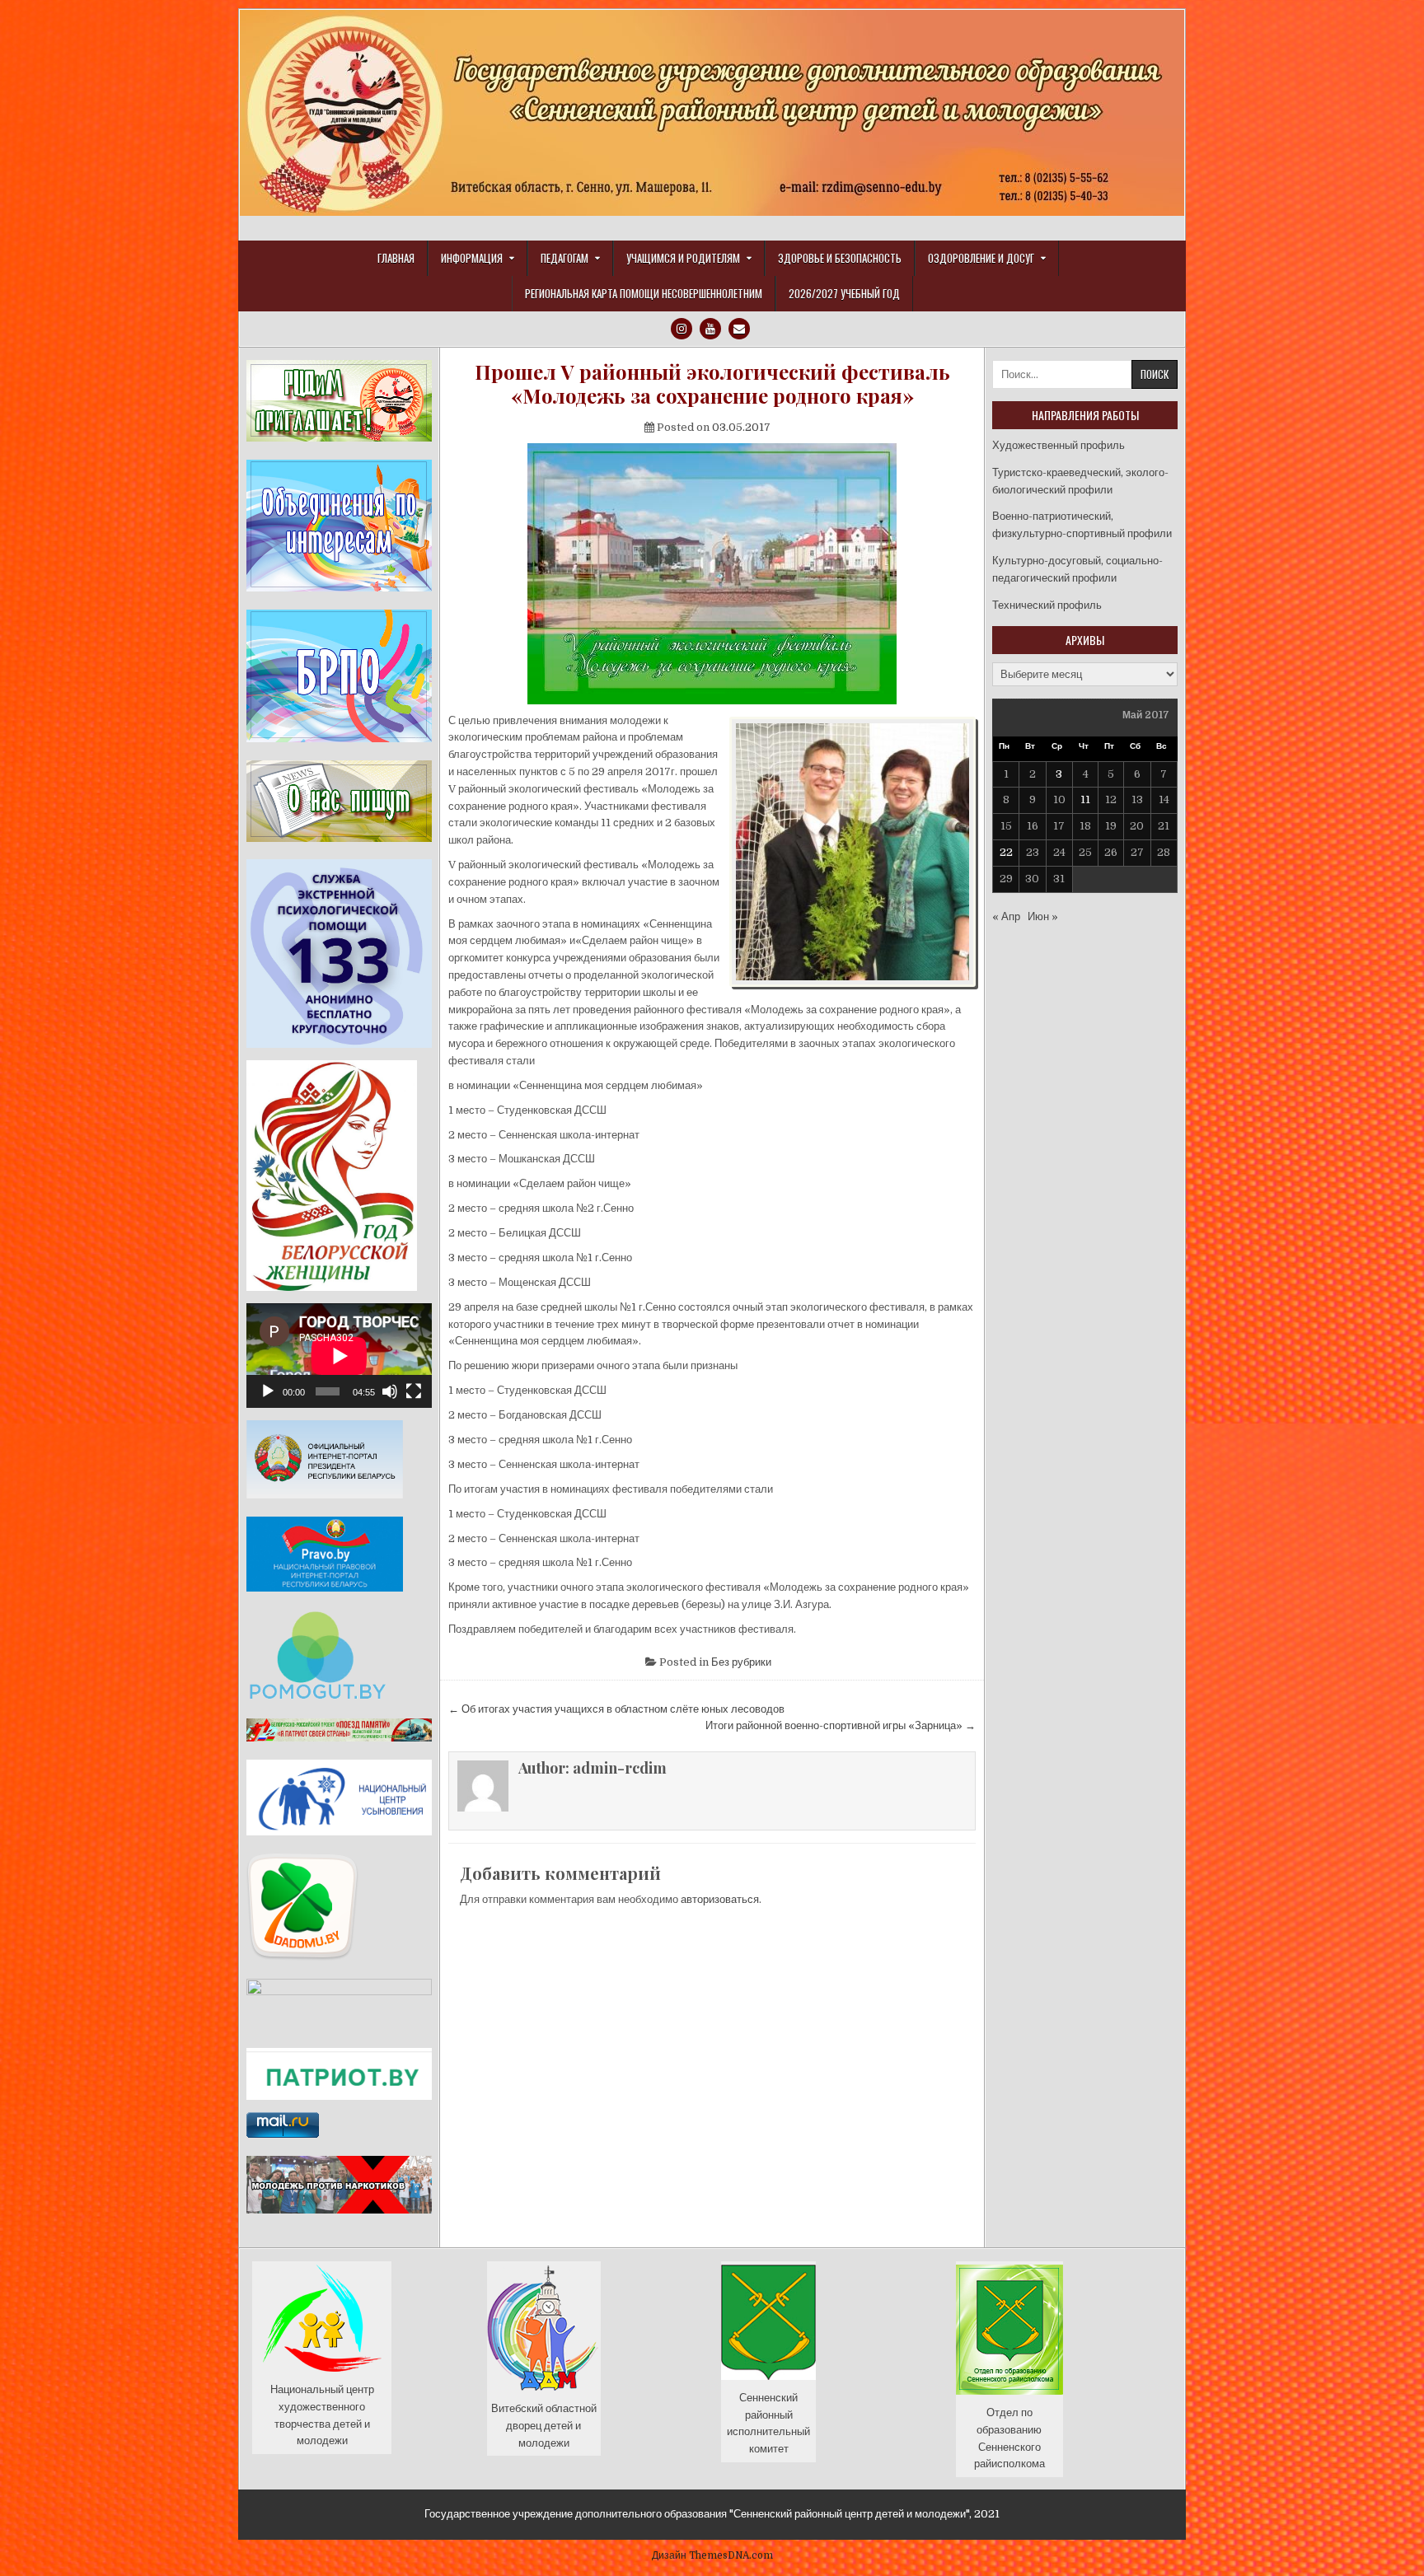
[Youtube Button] (710, 329)
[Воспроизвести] (268, 1391)
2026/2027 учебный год (844, 293)
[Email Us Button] (739, 329)
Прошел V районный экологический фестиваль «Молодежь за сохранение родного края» (712, 384)
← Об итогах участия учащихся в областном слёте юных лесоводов (616, 1709)
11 (1085, 799)
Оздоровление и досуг (981, 258)
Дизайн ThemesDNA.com (712, 2555)
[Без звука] (390, 1391)
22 (1006, 852)
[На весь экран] (414, 1391)
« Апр (1006, 916)
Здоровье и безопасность (840, 258)
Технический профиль (1047, 605)
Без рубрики (741, 1662)
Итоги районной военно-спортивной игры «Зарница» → (841, 1725)
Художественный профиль (1059, 445)
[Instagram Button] (682, 329)
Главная (396, 258)
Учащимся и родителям (683, 258)
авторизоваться (720, 1899)
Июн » (1043, 916)
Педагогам (564, 258)
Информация (472, 258)
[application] (339, 1356)
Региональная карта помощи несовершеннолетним (644, 293)
